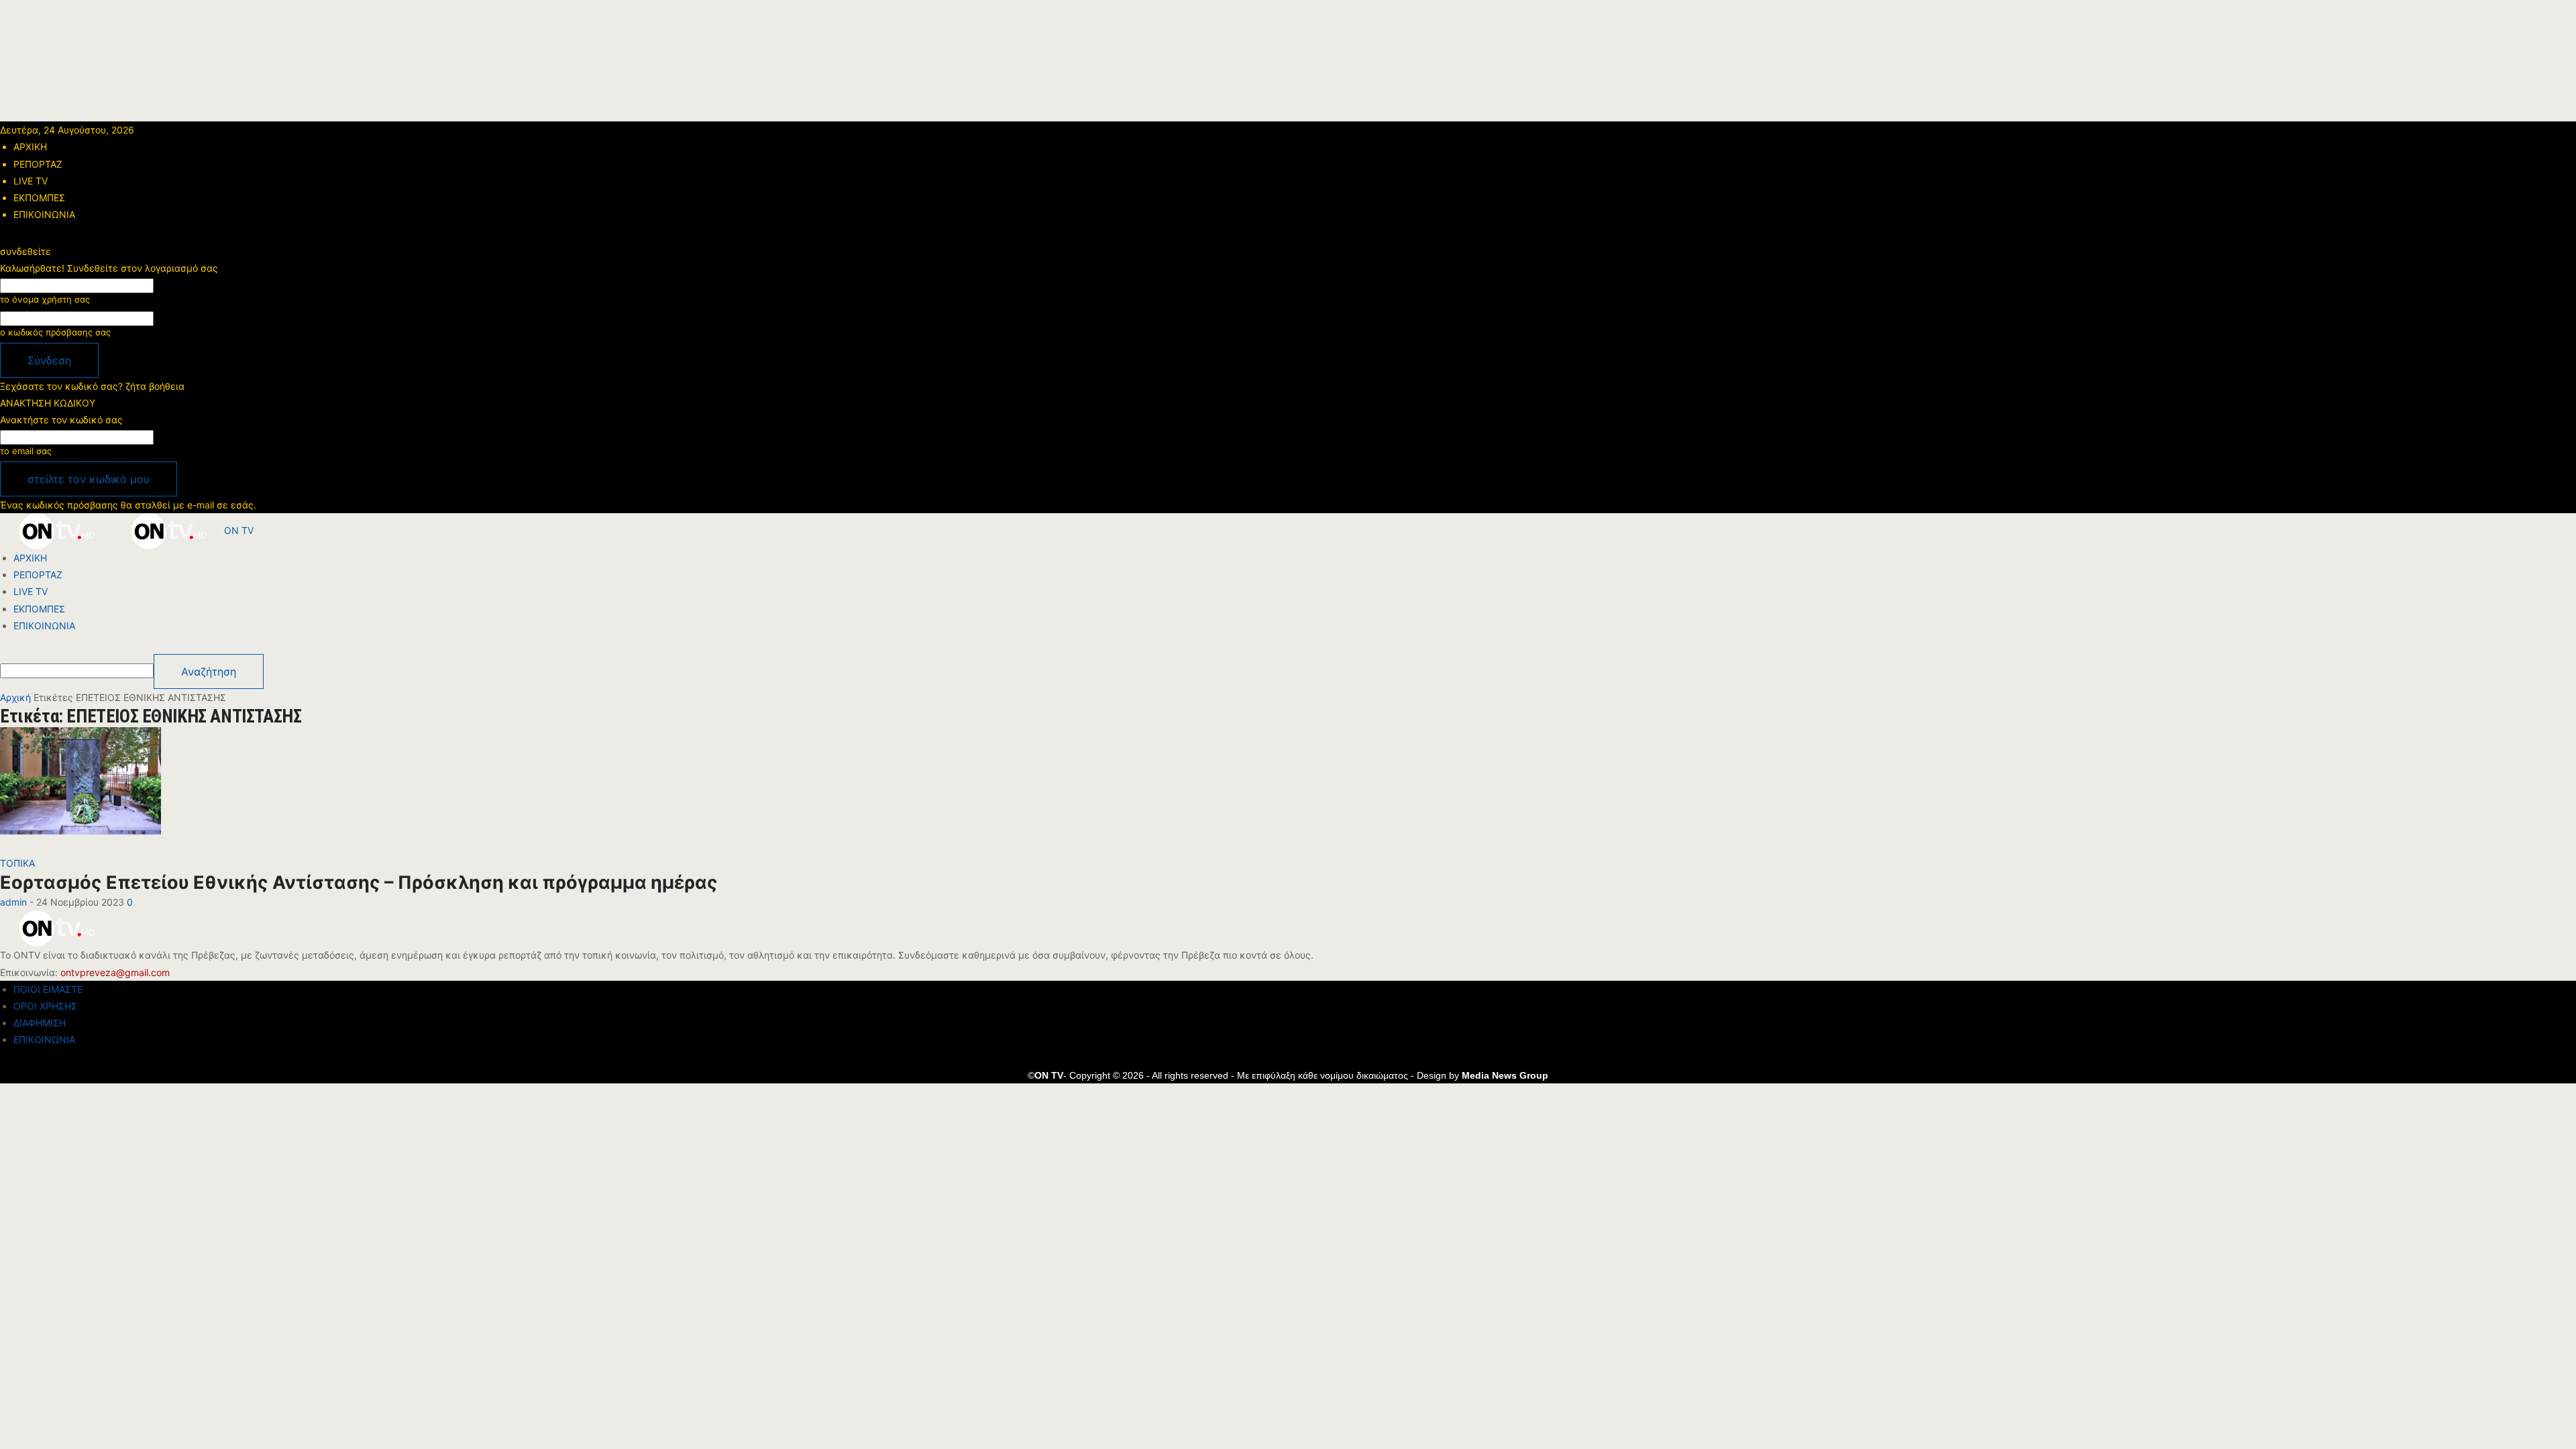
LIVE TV (31, 181)
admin (13, 902)
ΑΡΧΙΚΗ (30, 147)
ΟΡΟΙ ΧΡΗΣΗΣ (45, 1006)
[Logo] (56, 530)
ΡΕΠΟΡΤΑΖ (38, 164)
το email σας (26, 451)
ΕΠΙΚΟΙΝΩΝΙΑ (44, 214)
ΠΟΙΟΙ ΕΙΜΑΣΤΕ (48, 989)
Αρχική (15, 697)
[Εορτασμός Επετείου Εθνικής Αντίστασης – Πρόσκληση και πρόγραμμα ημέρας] (80, 790)
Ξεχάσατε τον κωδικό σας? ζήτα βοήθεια (92, 386)
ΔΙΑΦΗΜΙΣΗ (40, 1023)
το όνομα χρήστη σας (45, 299)
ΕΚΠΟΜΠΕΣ (39, 198)
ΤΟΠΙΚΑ (17, 863)
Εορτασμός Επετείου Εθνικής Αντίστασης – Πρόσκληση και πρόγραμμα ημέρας (359, 882)
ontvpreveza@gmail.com (115, 972)
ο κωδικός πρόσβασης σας (55, 332)
